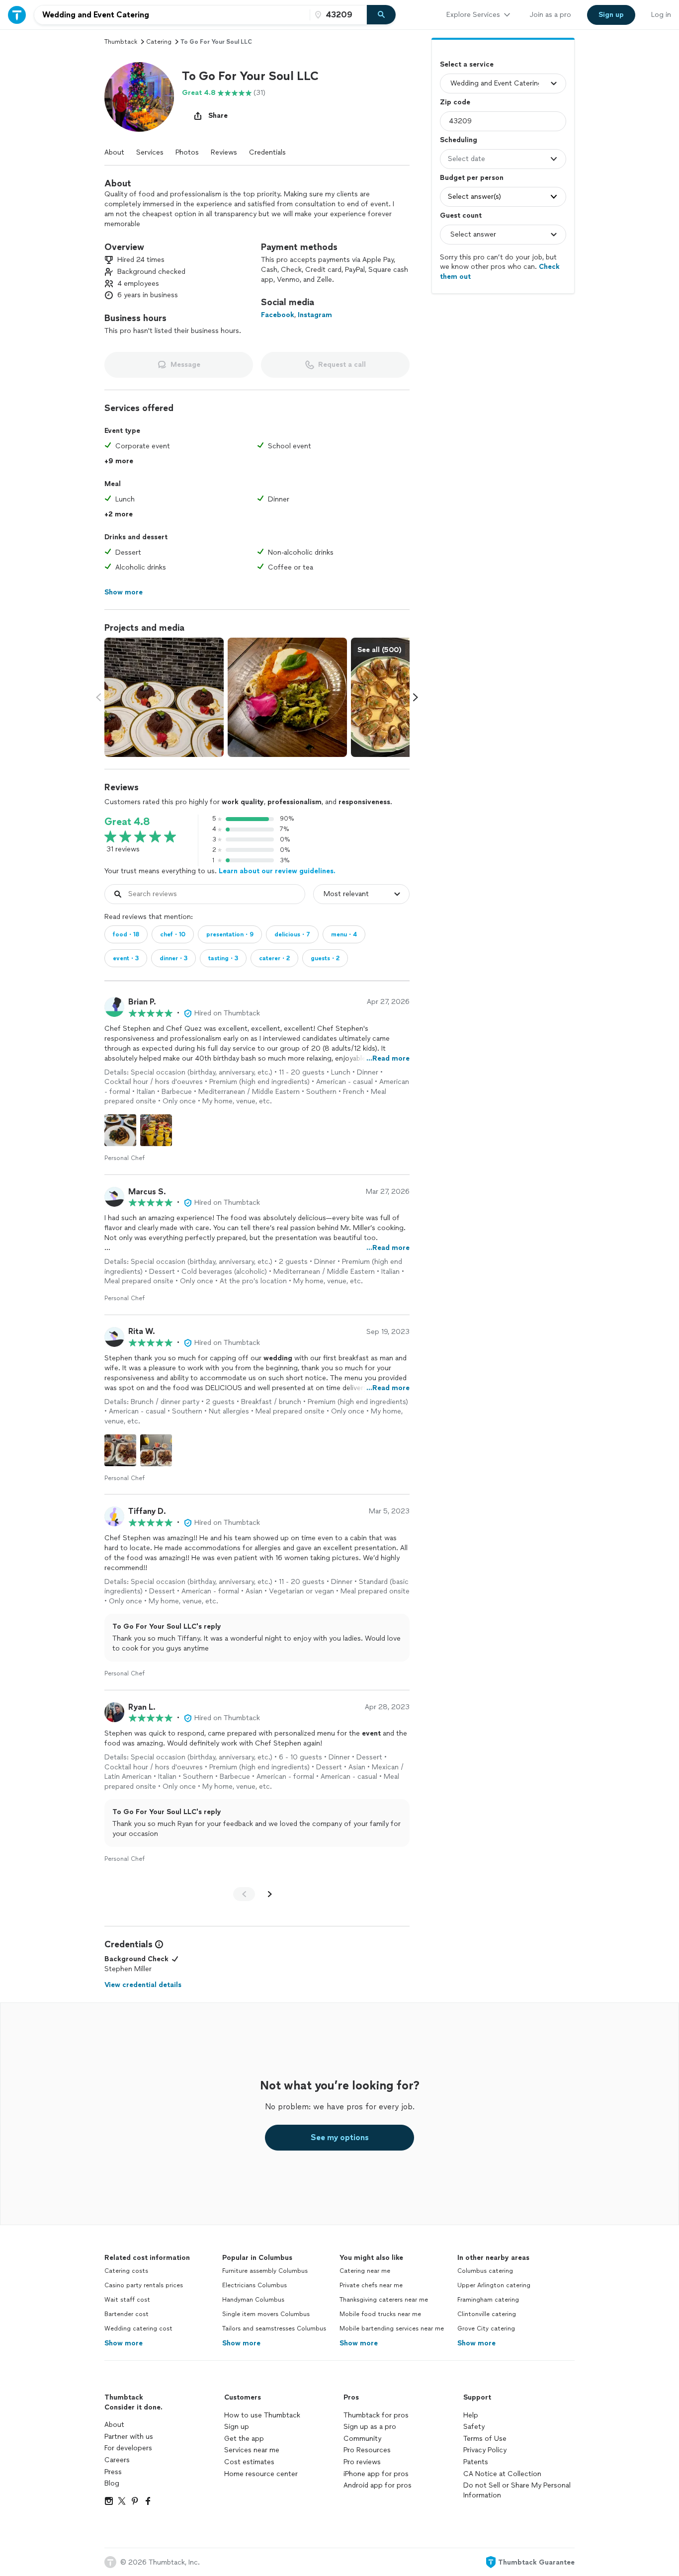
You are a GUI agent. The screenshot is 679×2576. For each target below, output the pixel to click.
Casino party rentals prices (144, 2285)
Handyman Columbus (253, 2300)
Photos (187, 152)
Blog (112, 2483)
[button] (139, 97)
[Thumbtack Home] (17, 15)
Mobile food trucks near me (380, 2314)
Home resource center (261, 2474)
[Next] (270, 1894)
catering (159, 42)
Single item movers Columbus (266, 2314)
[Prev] (244, 1894)
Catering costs (126, 2271)
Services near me (252, 2450)
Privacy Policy (485, 2450)
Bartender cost (127, 2314)
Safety (474, 2427)
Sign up (237, 2427)
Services (150, 152)
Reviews (224, 152)
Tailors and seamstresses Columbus (274, 2328)
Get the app (244, 2439)
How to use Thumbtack (262, 2415)
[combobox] (172, 15)
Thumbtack (121, 42)
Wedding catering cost (138, 2328)
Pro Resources (367, 2450)
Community (362, 2439)
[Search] (381, 15)
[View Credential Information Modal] (158, 1944)
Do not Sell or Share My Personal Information (517, 2490)
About (114, 152)
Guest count (461, 215)
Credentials (267, 152)
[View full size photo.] (164, 697)
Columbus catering (485, 2271)
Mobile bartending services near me (392, 2328)
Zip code (455, 102)
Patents (476, 2462)
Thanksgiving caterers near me (384, 2300)
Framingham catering (488, 2300)
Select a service (467, 64)
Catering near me (365, 2271)
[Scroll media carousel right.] (416, 697)
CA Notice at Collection (502, 2474)
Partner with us (129, 2437)
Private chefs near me (371, 2285)
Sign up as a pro (370, 2427)
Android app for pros (378, 2485)
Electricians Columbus (255, 2285)
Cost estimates (249, 2462)
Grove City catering (486, 2328)
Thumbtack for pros (376, 2415)
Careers (117, 2460)
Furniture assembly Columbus (265, 2271)
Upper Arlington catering (494, 2285)
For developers (128, 2448)
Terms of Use (485, 2439)
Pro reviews (362, 2462)
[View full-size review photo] (120, 1130)
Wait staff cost (127, 2300)
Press (113, 2472)
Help (471, 2415)
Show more (124, 2343)
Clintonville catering (487, 2314)
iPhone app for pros (376, 2474)
